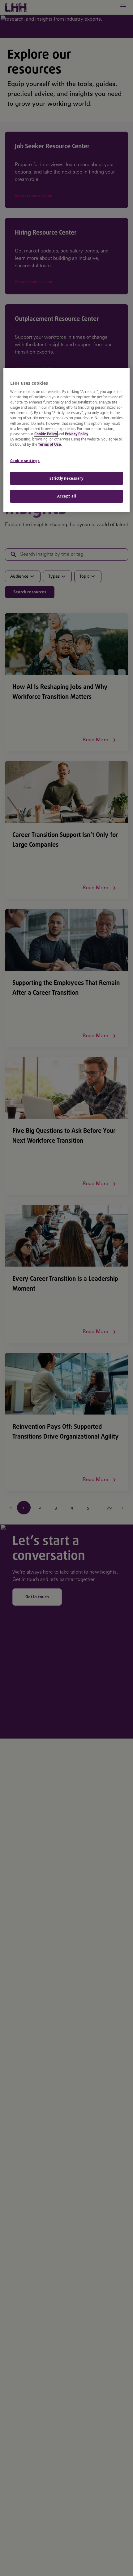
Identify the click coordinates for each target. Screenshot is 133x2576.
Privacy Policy (77, 434)
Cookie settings (25, 461)
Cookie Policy (46, 434)
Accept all (67, 496)
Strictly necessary (66, 478)
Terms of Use (49, 444)
